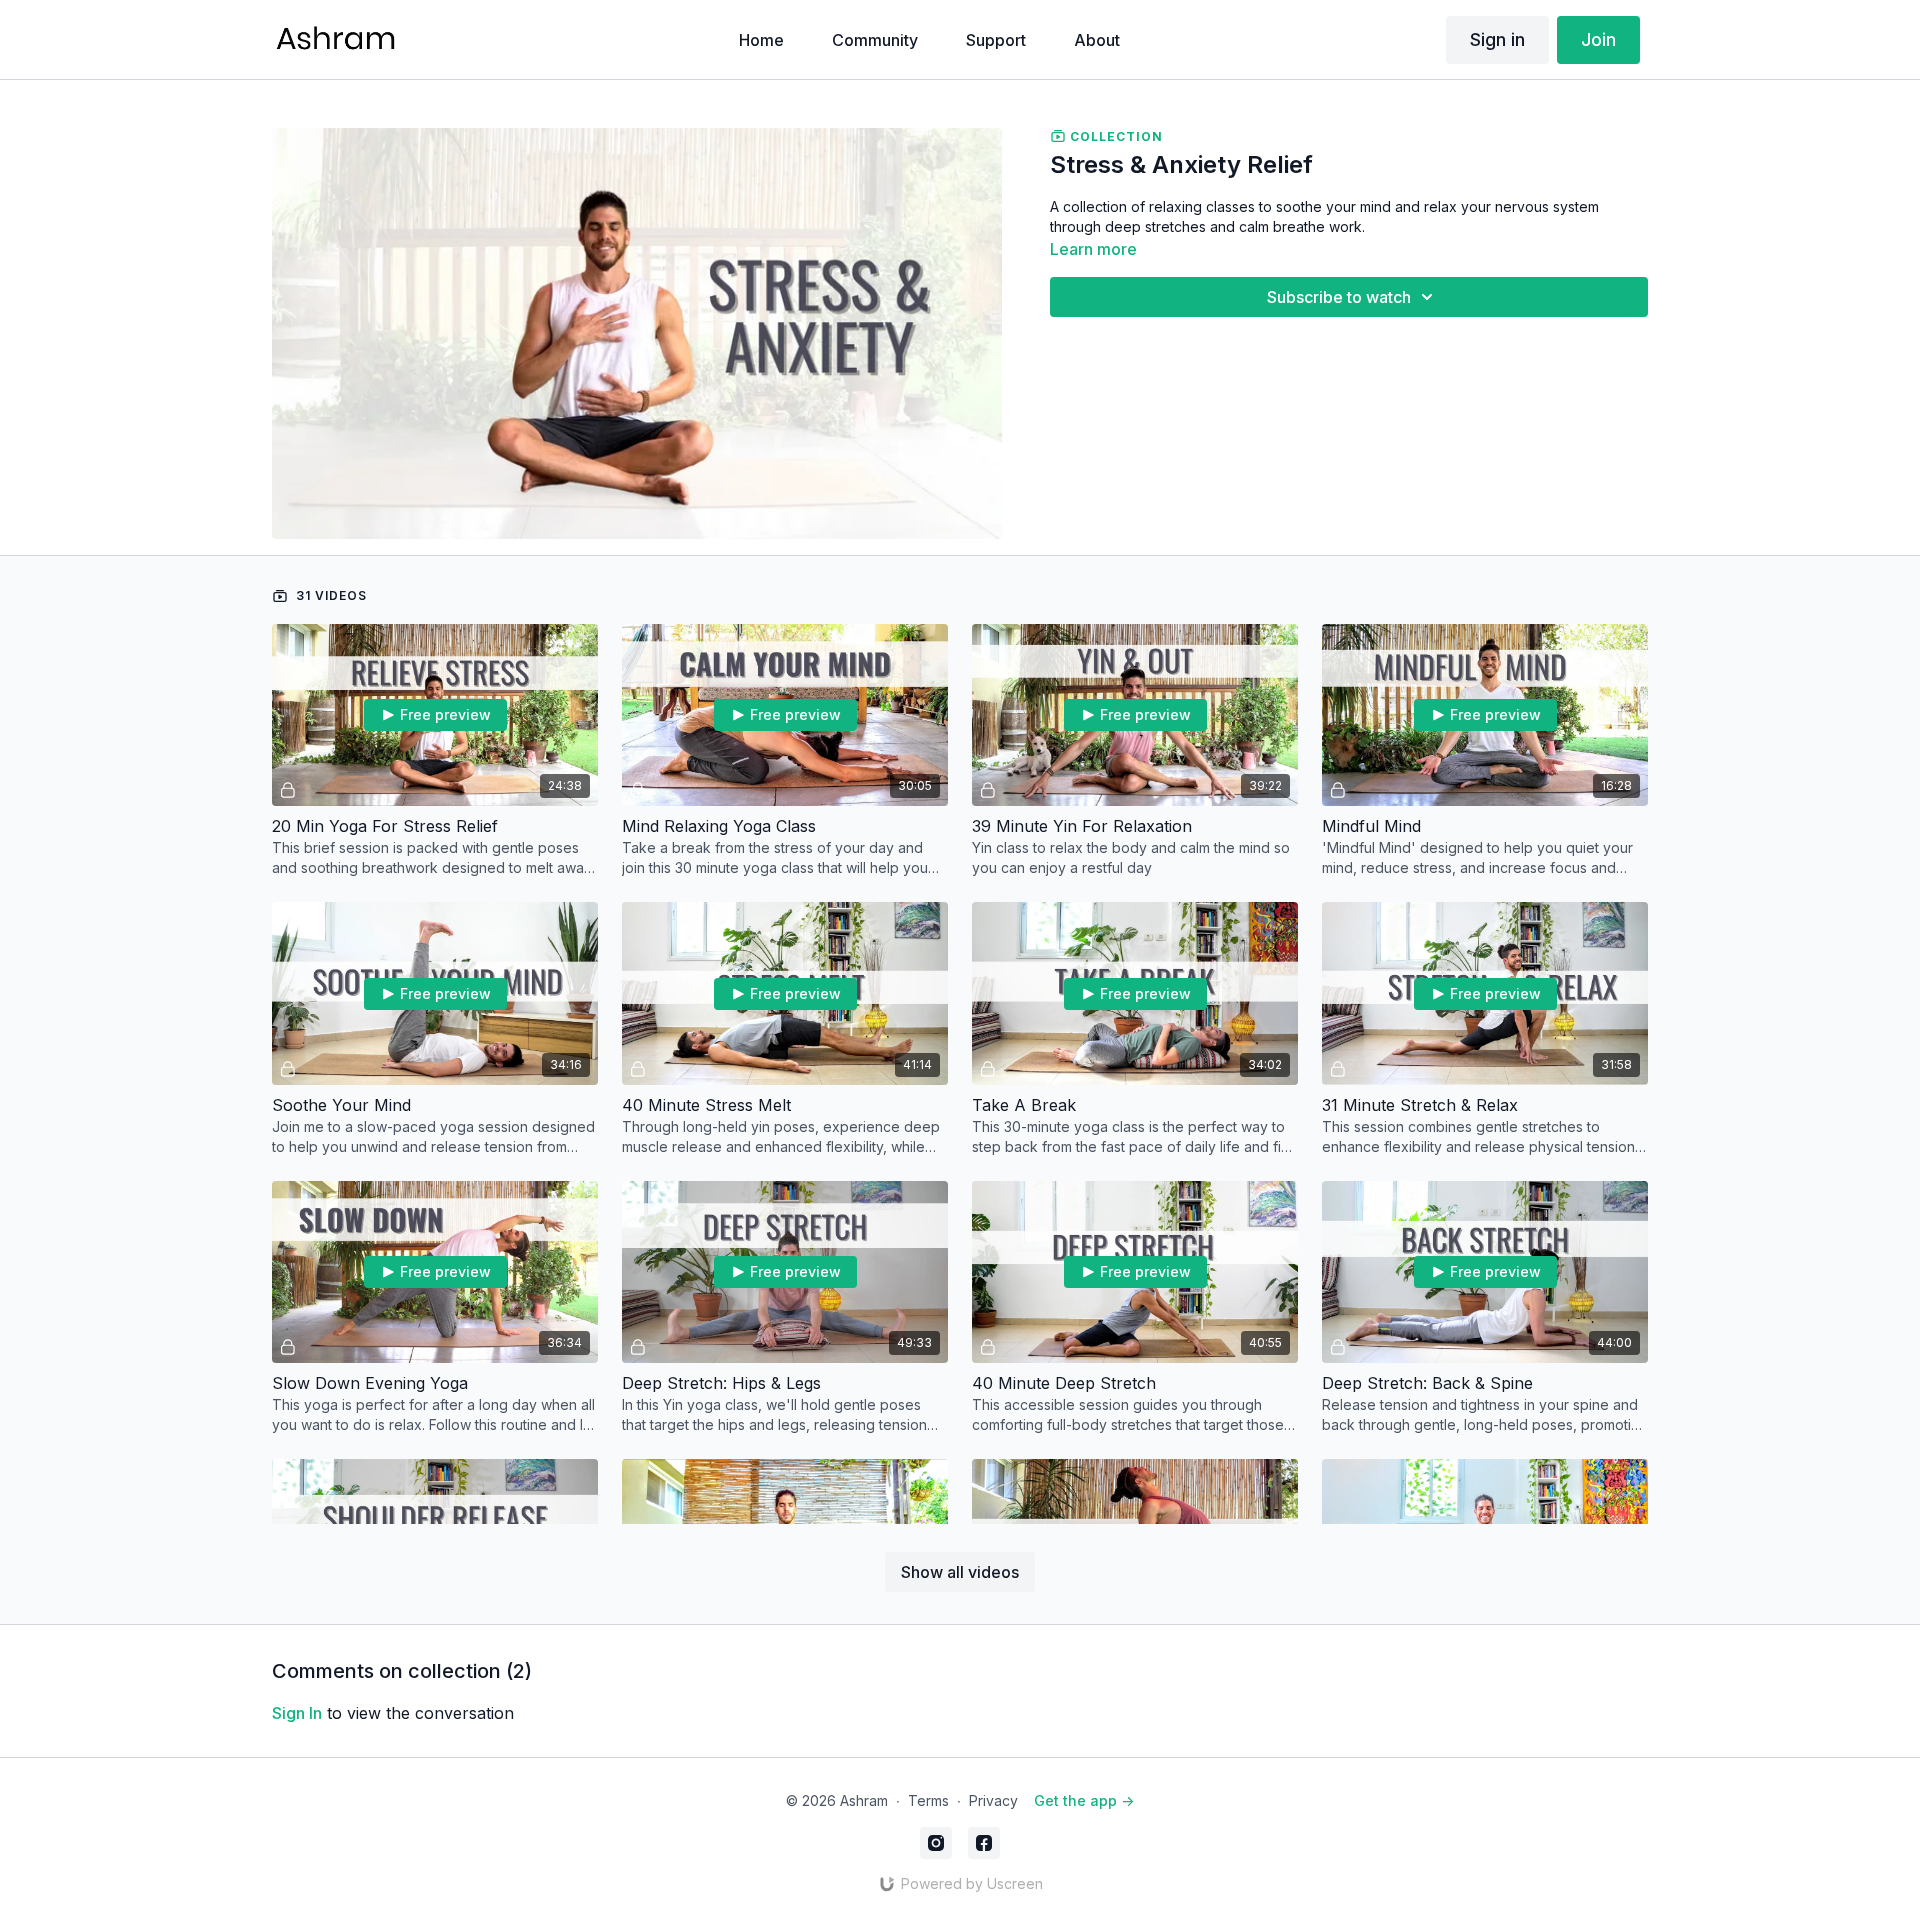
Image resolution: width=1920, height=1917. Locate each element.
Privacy (993, 1800)
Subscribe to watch (1339, 297)
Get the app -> (1084, 1800)
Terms (928, 1800)
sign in (297, 1713)
